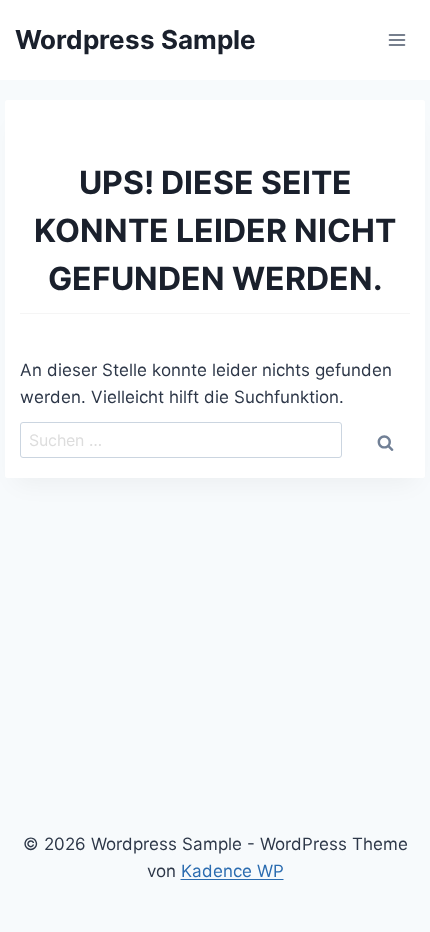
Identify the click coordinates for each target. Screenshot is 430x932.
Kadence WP (232, 871)
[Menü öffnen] (396, 39)
